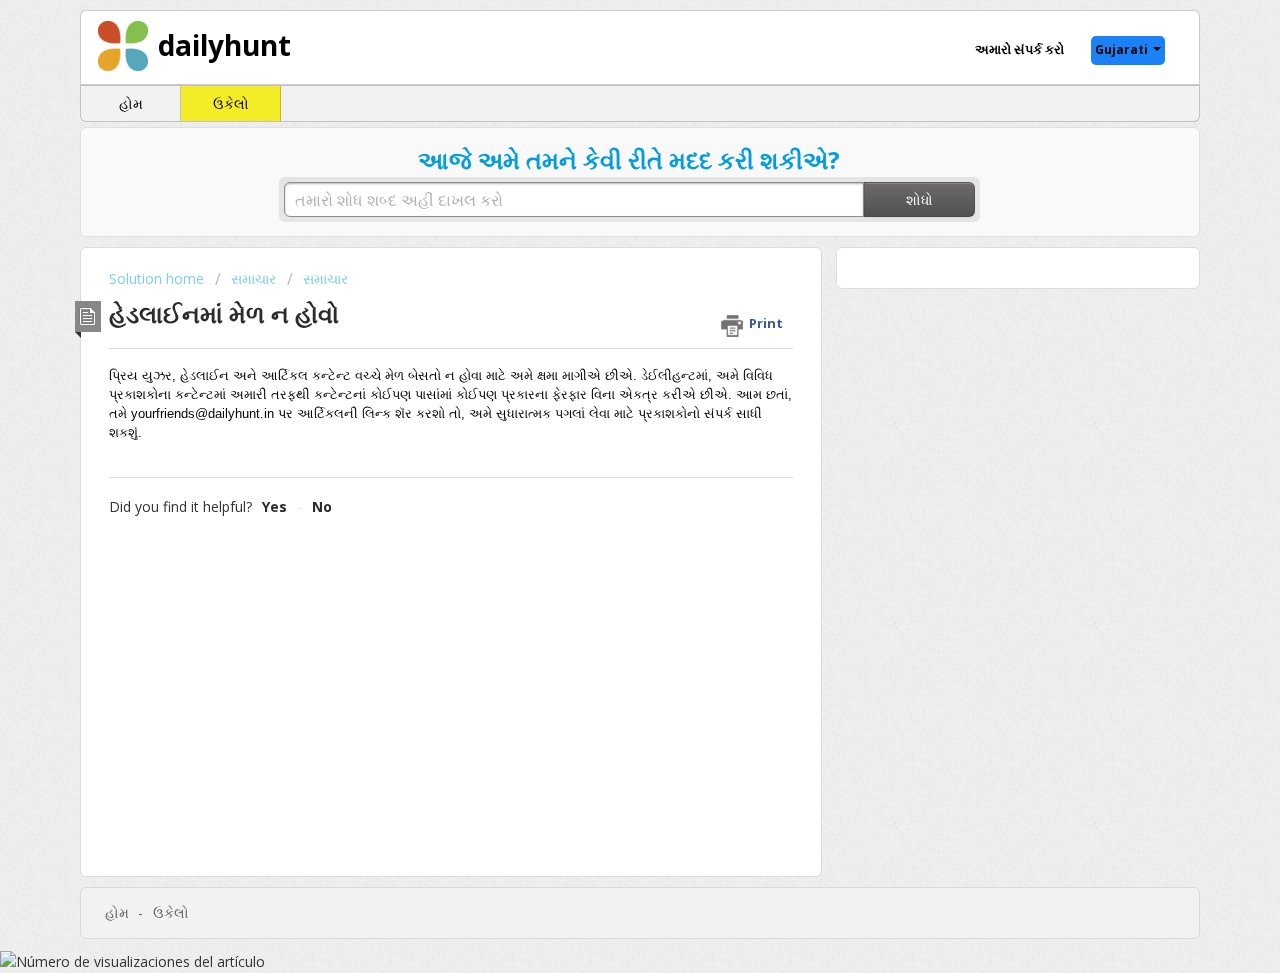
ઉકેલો (231, 103)
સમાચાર (253, 278)
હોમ (131, 103)
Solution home (158, 278)
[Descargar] (603, 221)
